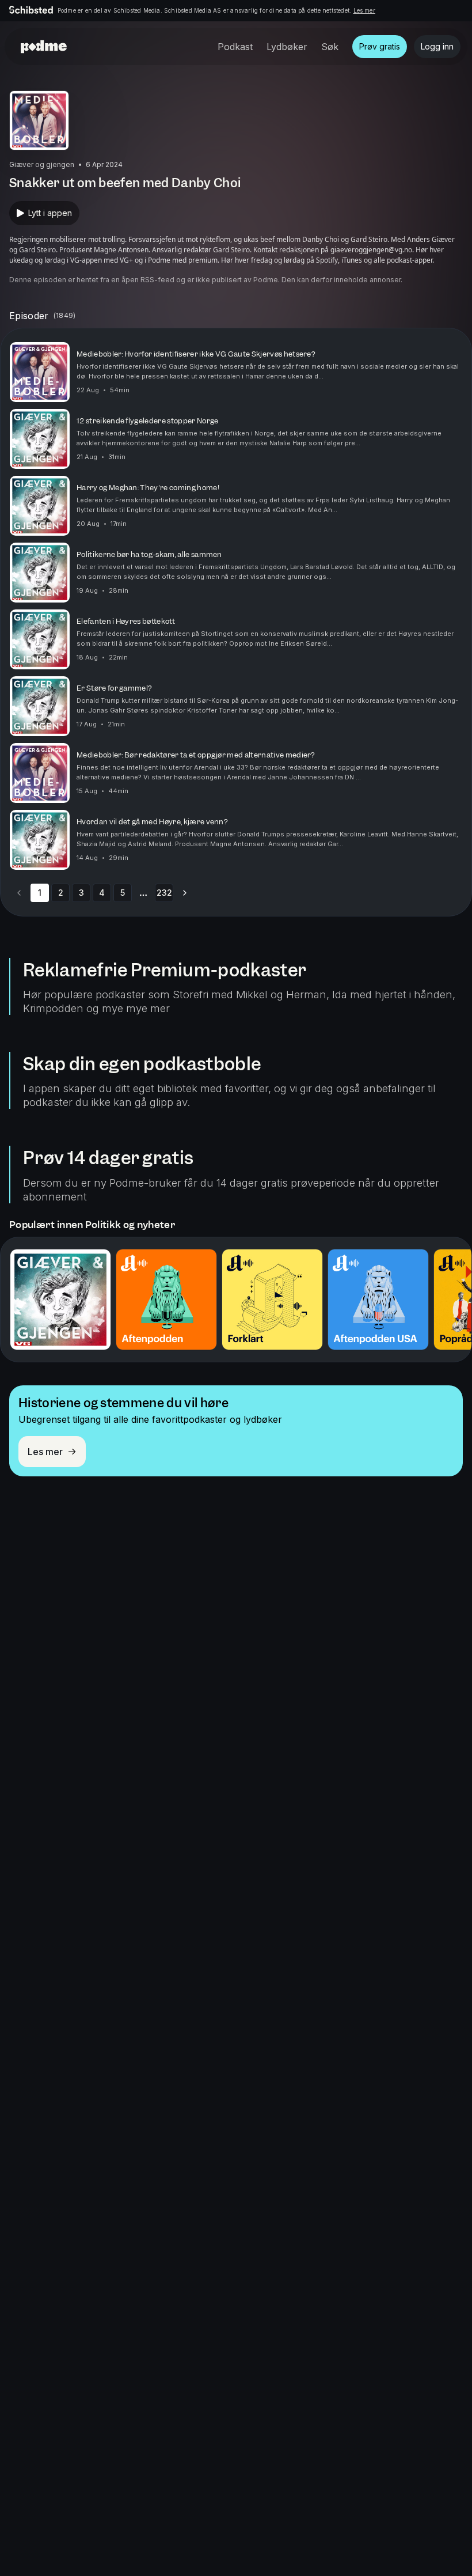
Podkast (235, 47)
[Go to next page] (185, 893)
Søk (330, 47)
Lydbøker (287, 47)
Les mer (364, 10)
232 (164, 893)
